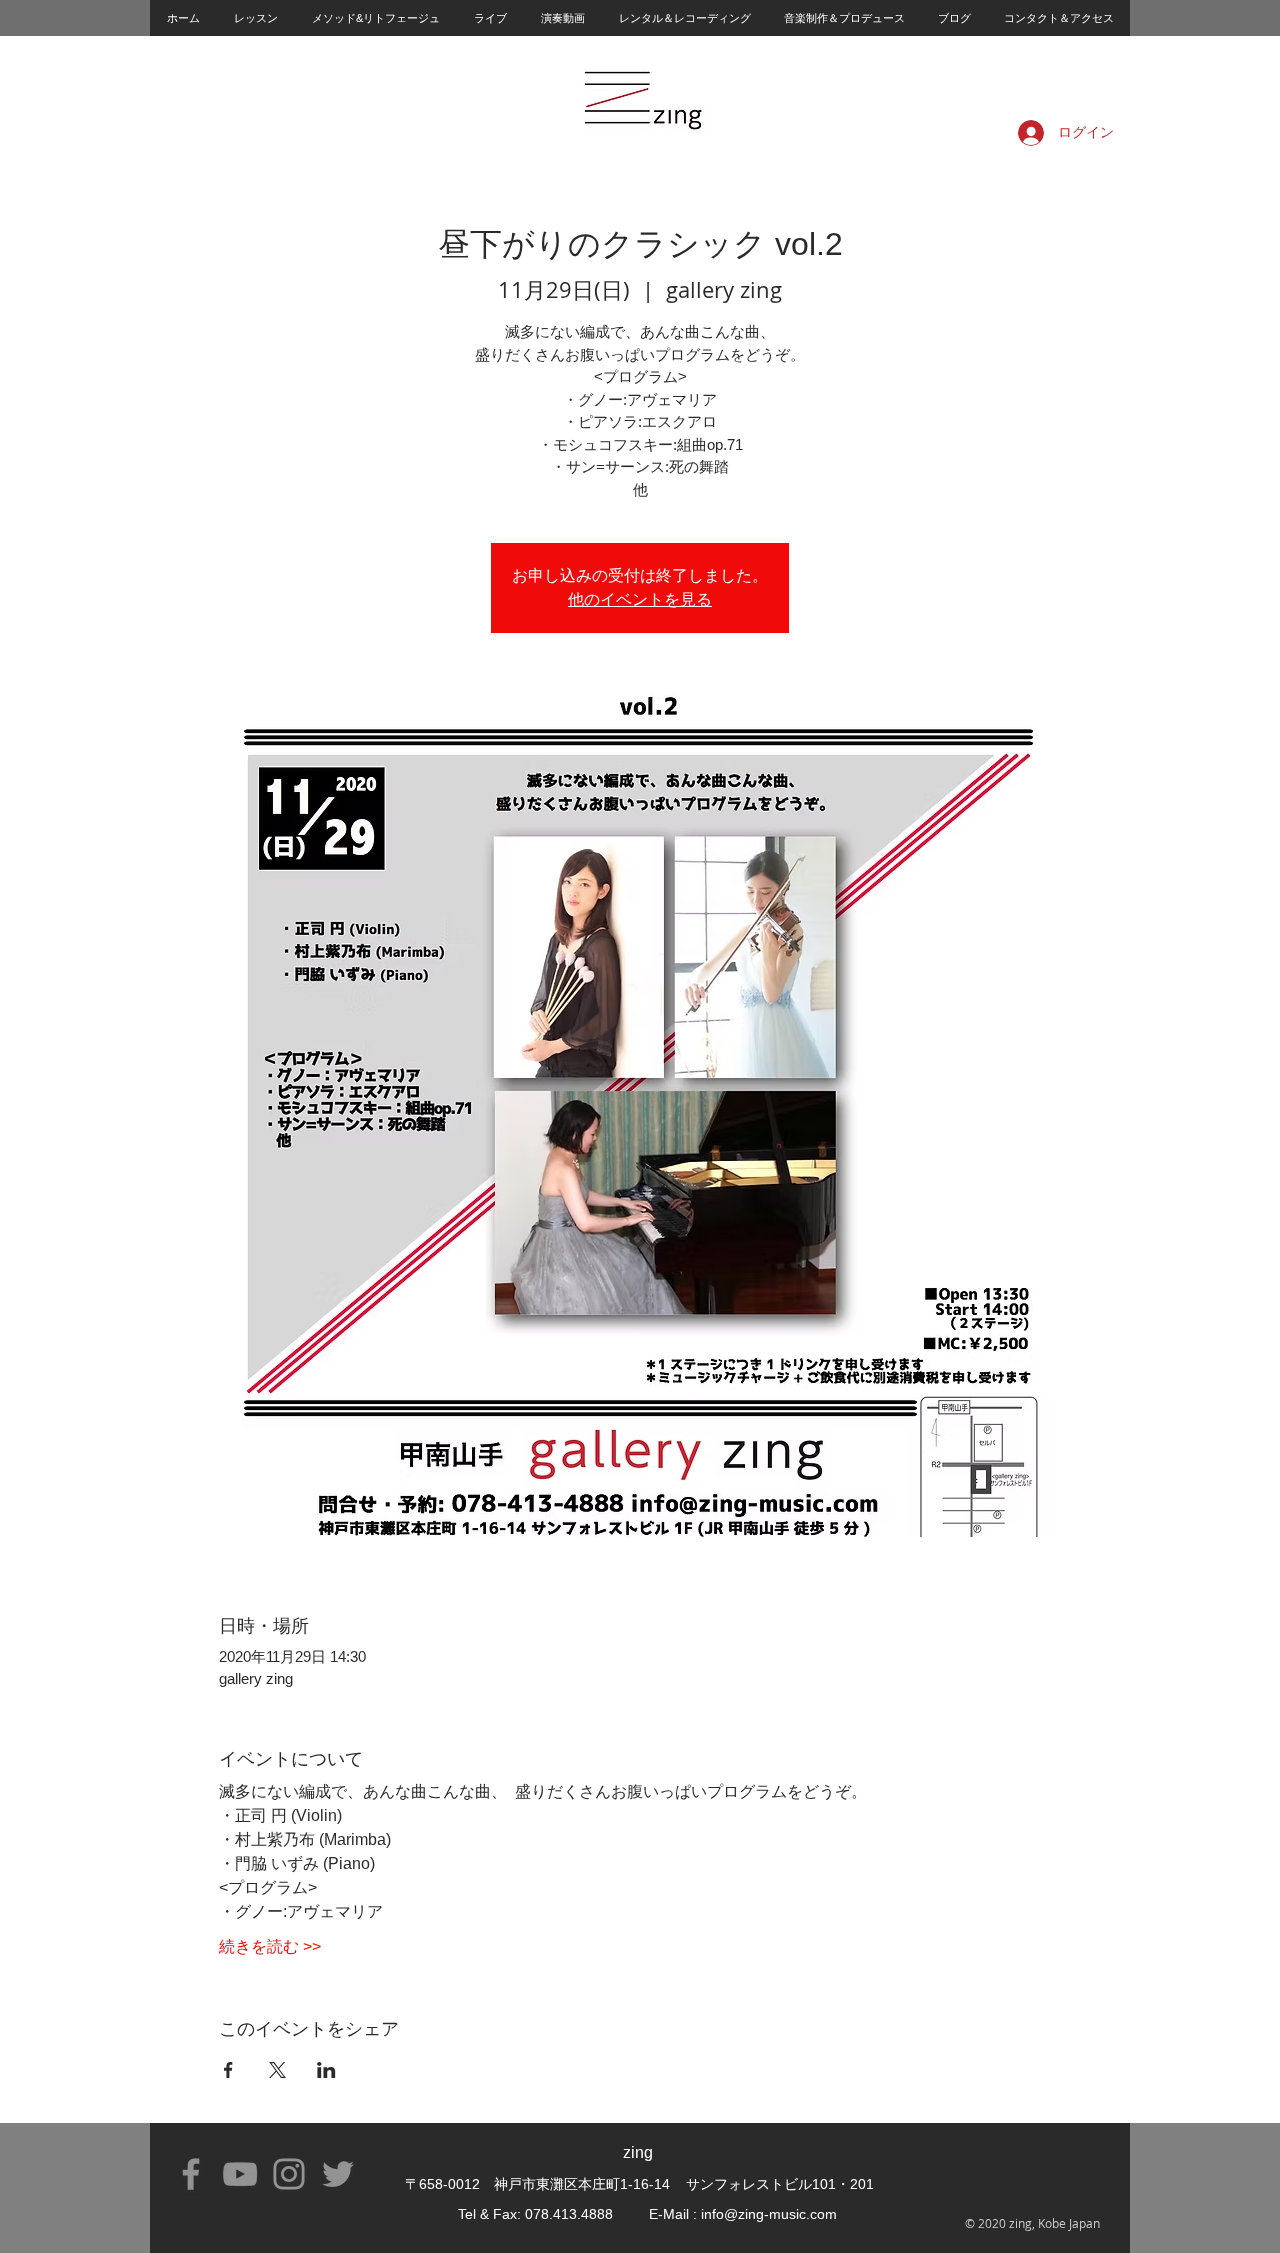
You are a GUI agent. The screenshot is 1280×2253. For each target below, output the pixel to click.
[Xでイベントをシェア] (277, 2070)
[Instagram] (289, 2174)
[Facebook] (191, 2174)
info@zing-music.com (769, 2214)
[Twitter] (338, 2174)
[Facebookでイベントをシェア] (228, 2070)
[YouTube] (240, 2174)
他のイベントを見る (640, 599)
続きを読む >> (270, 1946)
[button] (255, 18)
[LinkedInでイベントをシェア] (326, 2070)
